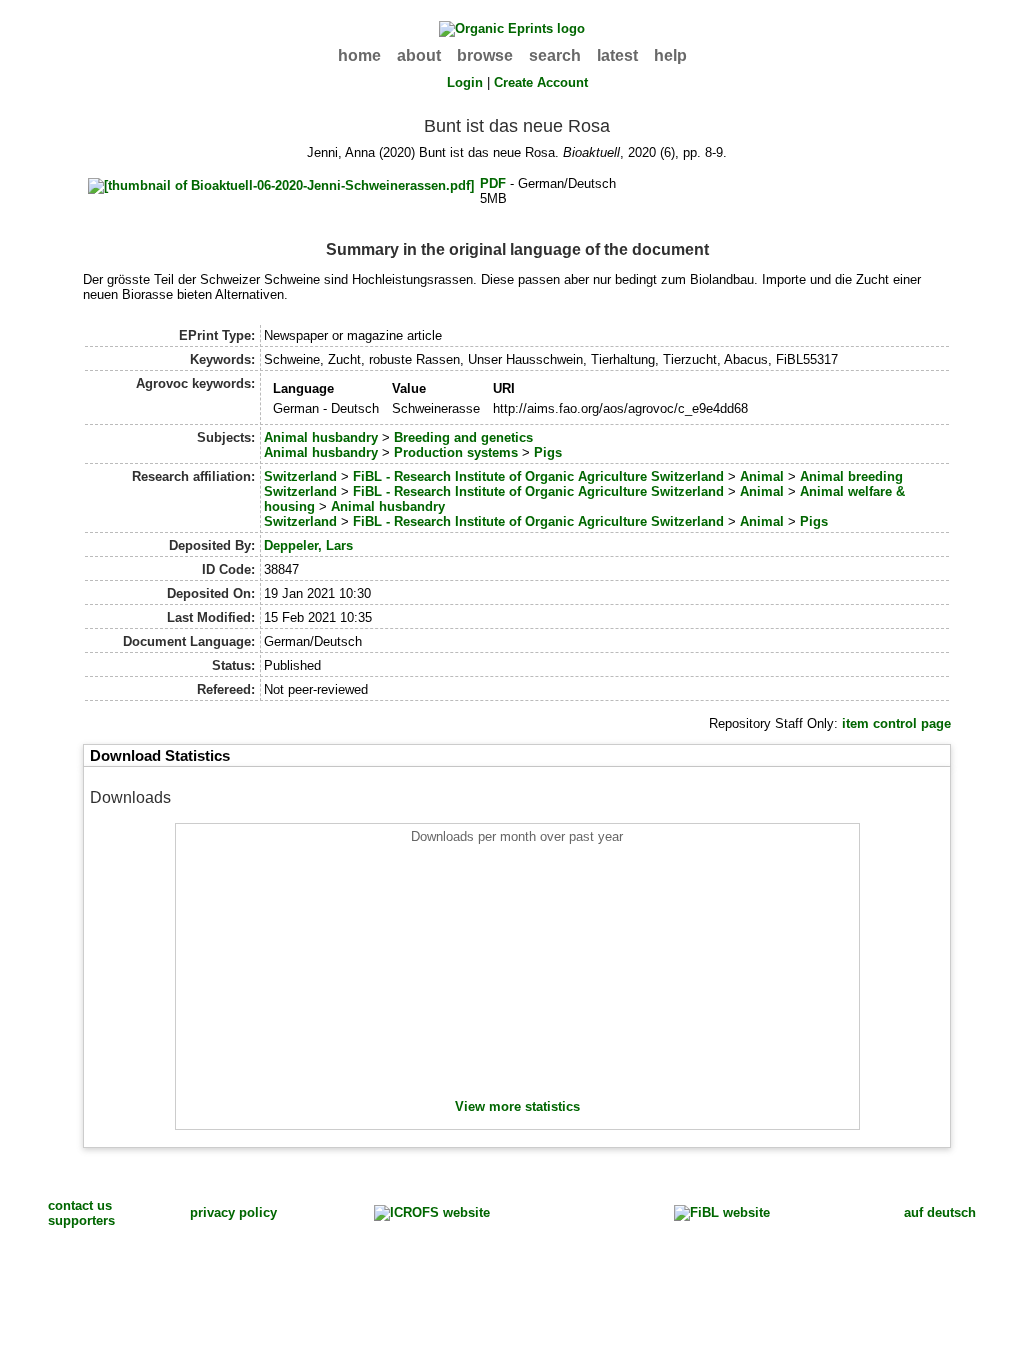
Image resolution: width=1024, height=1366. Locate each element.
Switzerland (300, 476)
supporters (81, 1220)
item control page (896, 723)
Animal (762, 476)
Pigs (548, 452)
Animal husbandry (321, 437)
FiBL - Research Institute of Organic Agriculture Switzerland (538, 476)
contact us (80, 1205)
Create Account (541, 82)
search (555, 55)
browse (485, 55)
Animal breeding (851, 476)
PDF (493, 183)
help (670, 55)
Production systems (456, 452)
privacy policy (233, 1212)
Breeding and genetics (463, 437)
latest (617, 55)
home (359, 55)
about (419, 55)
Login (465, 82)
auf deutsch (940, 1212)
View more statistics (517, 1106)
